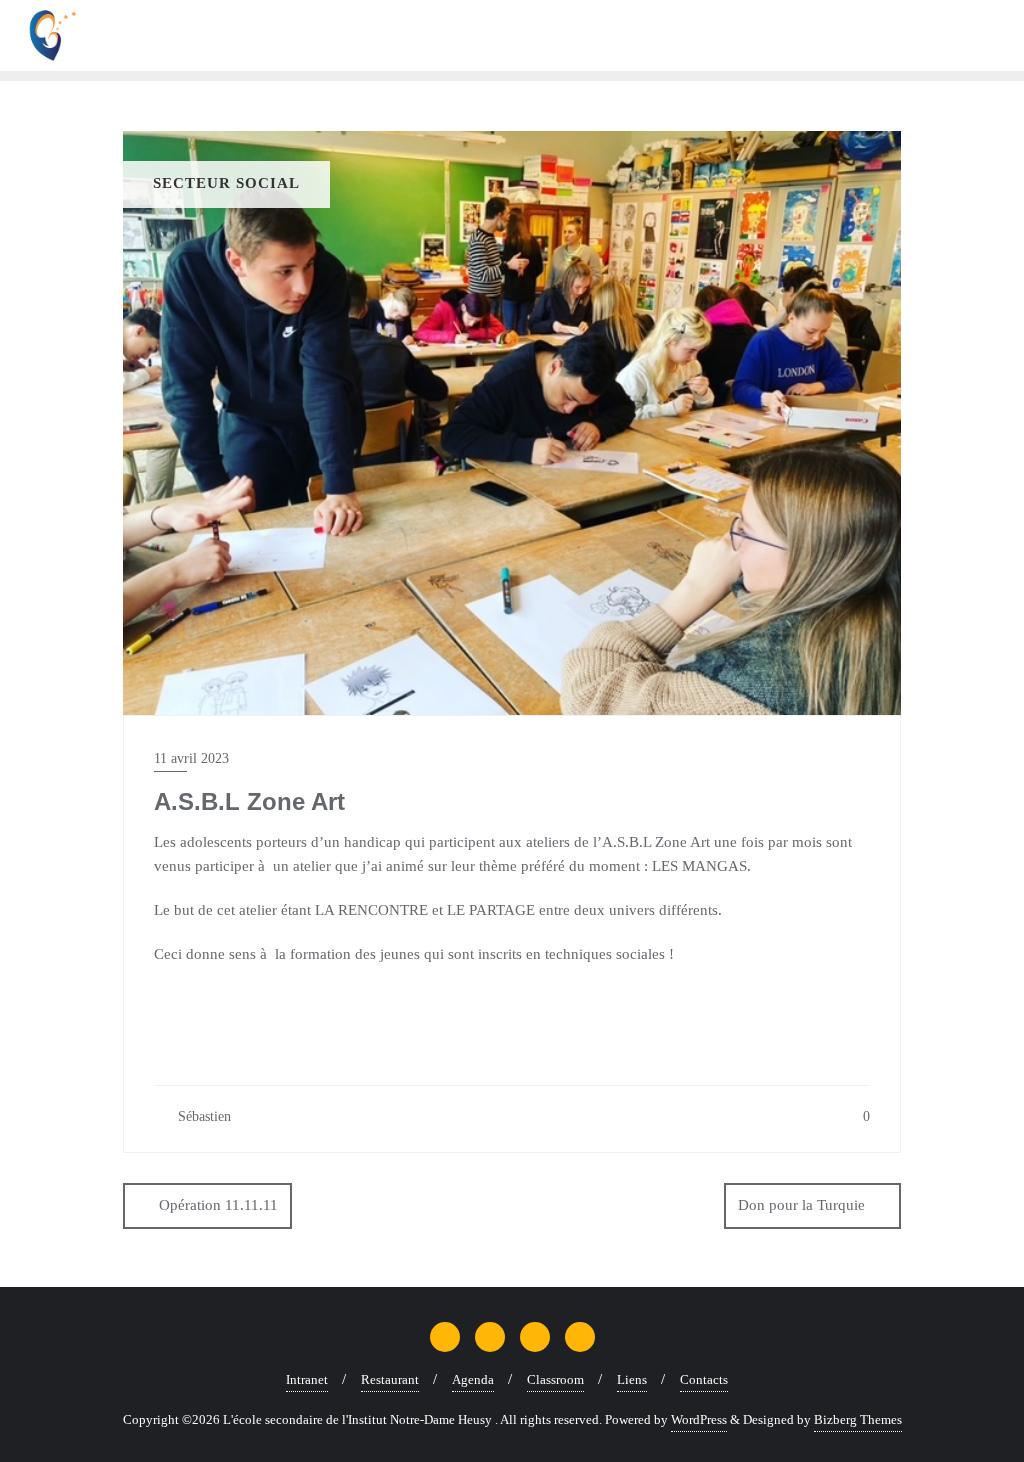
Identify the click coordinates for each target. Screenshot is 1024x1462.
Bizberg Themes (858, 1419)
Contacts (704, 1379)
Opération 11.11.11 (218, 1205)
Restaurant (390, 1379)
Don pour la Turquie (801, 1205)
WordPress (699, 1419)
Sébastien (202, 1116)
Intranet (307, 1379)
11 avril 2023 (191, 758)
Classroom (555, 1379)
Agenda (473, 1379)
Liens (632, 1379)
